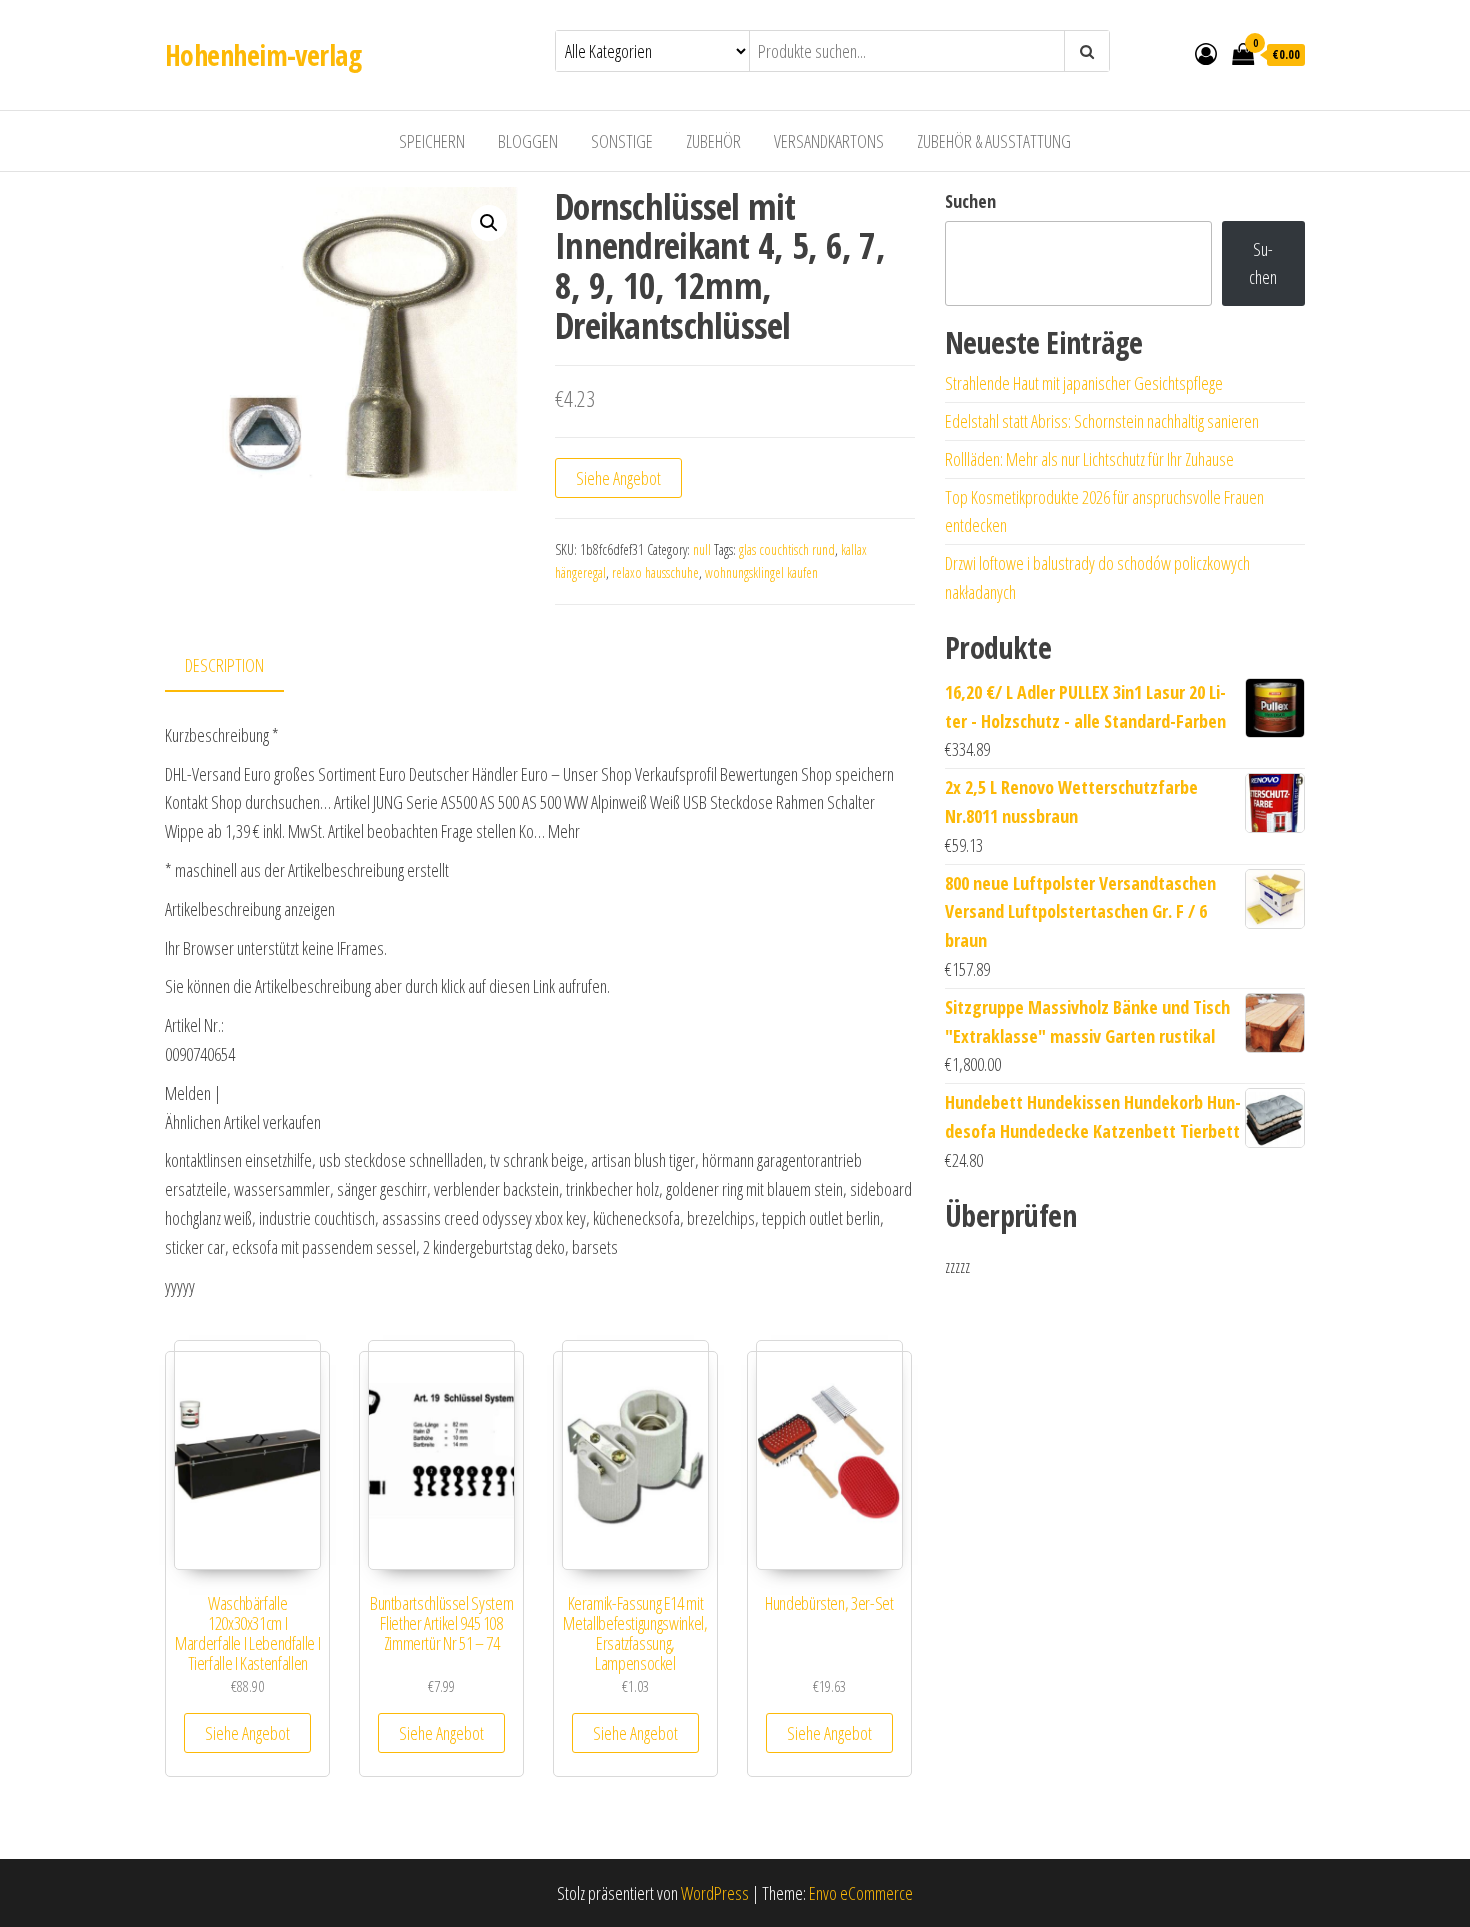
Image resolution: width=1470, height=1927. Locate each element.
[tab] (239, 666)
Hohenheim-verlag (263, 55)
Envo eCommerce (861, 1893)
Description (224, 665)
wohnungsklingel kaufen (761, 572)
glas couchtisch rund (787, 549)
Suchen (970, 201)
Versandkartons (829, 141)
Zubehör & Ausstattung (994, 141)
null (702, 549)
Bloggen (528, 141)
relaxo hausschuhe (655, 572)
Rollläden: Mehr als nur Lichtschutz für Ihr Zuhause (1089, 459)
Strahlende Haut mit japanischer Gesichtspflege (1084, 383)
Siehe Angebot (618, 478)
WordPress (715, 1893)
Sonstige (622, 141)
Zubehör (713, 141)
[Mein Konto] (1206, 53)
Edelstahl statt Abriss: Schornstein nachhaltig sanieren (1102, 421)
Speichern (432, 141)
